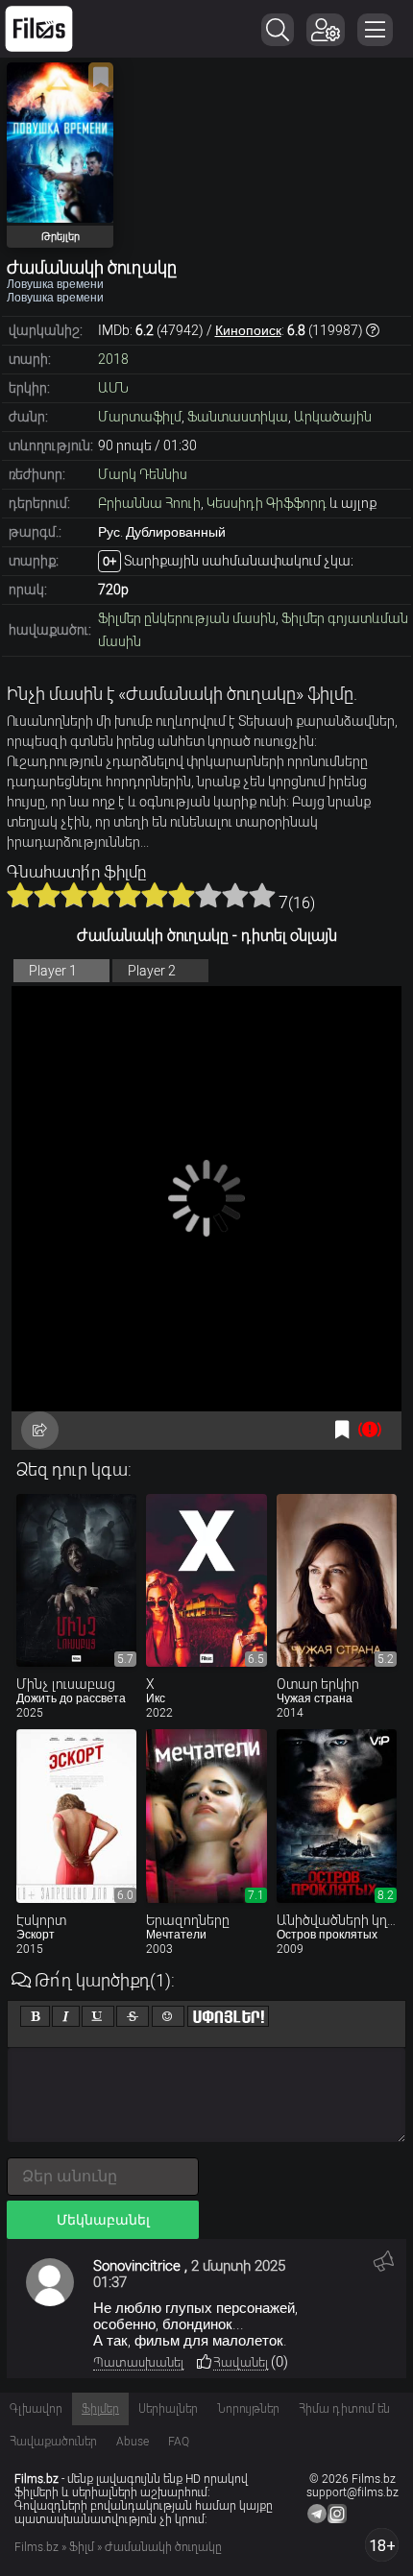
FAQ (179, 2442)
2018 (113, 359)
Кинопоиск (248, 330)
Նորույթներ (248, 2409)
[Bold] (35, 2016)
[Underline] (98, 2016)
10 (262, 895)
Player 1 (53, 971)
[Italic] (66, 2016)
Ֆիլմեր (100, 2409)
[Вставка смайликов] (168, 2016)
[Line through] (133, 2016)
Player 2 (152, 971)
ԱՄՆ (113, 388)
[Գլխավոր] (39, 29)
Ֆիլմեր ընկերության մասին (187, 618)
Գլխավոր (36, 2409)
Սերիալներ (168, 2409)
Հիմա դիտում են (344, 2409)
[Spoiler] (228, 2016)
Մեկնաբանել (103, 2220)
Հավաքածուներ (53, 2442)
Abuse (133, 2442)
